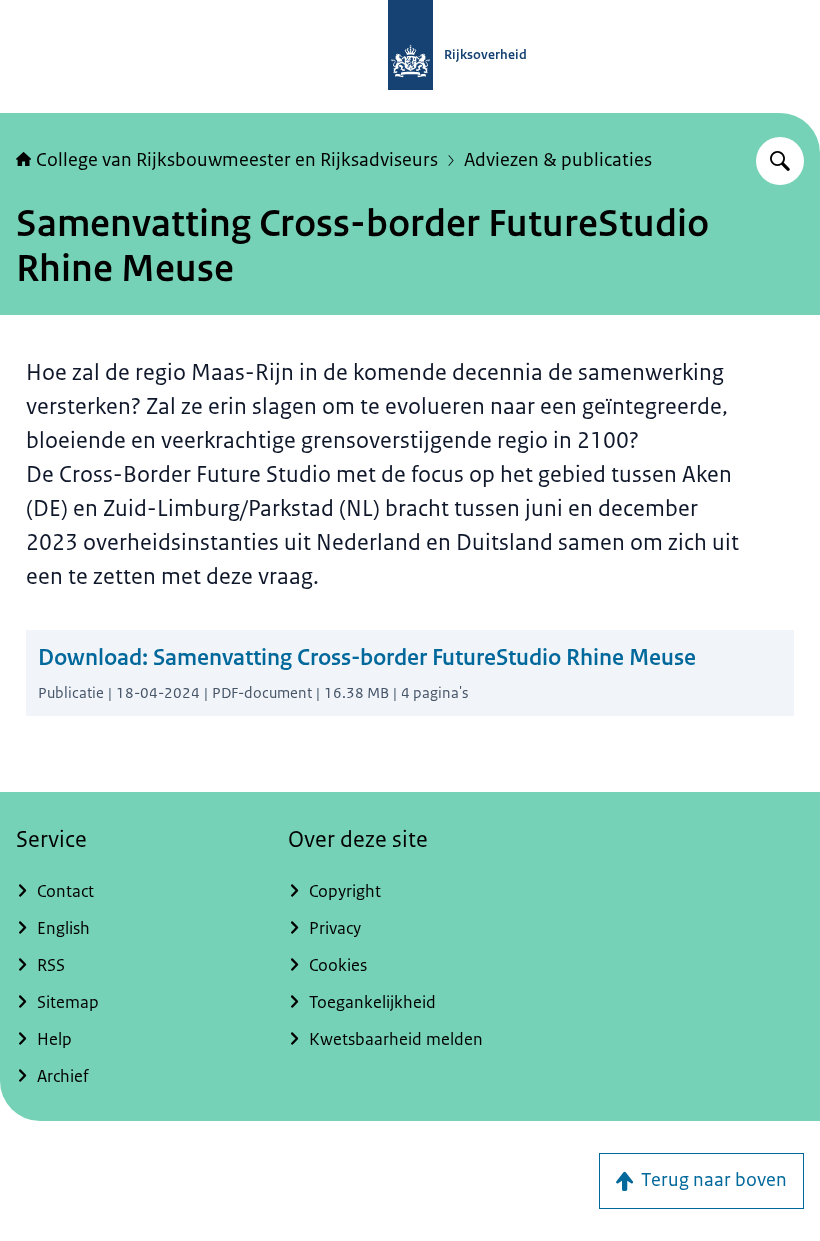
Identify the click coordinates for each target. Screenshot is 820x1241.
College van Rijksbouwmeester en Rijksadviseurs (237, 160)
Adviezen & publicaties (558, 160)
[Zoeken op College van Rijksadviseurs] (780, 161)
